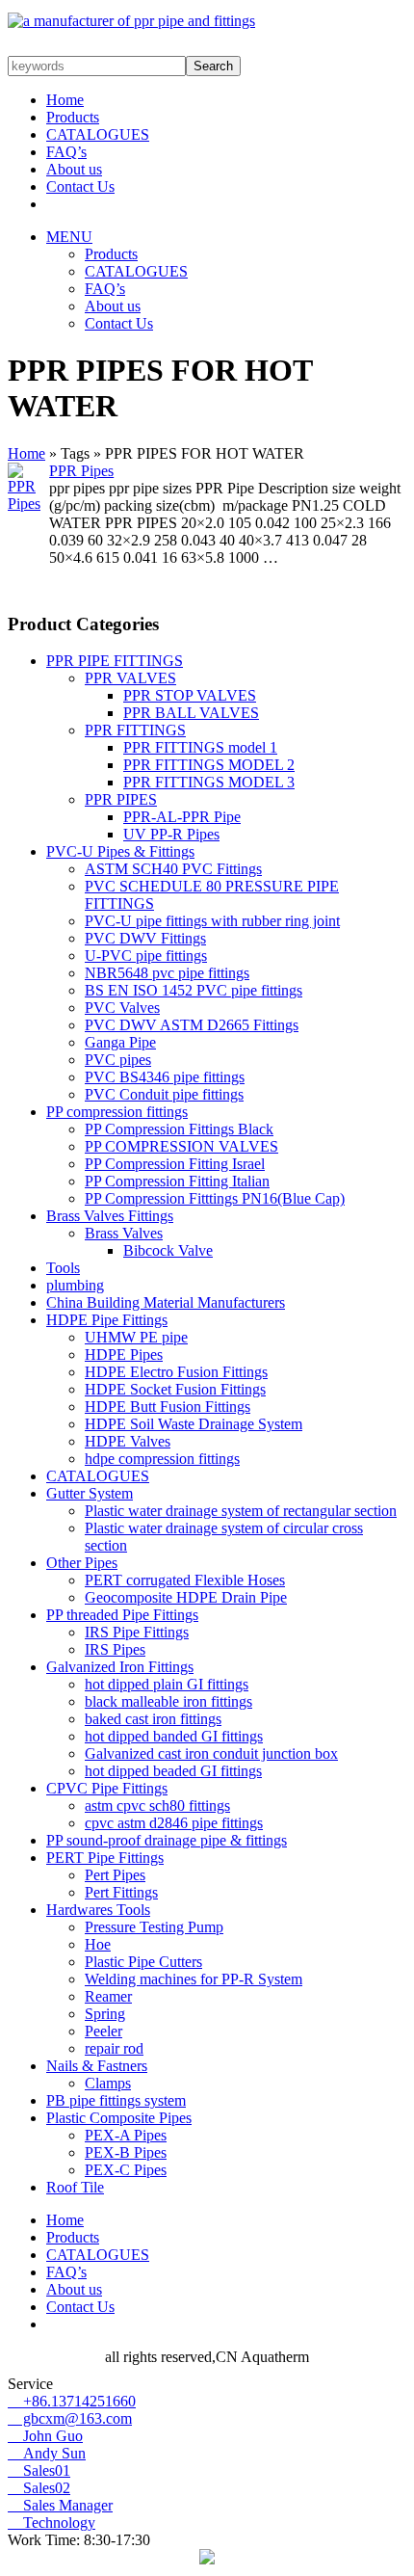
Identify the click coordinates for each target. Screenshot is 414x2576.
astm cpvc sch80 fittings (157, 1806)
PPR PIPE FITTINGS (115, 661)
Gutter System (90, 1493)
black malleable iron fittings (168, 1701)
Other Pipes (82, 1563)
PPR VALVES (130, 678)
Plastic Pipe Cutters (143, 1962)
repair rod (114, 2048)
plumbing (75, 1285)
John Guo (45, 2436)
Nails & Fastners (97, 2066)
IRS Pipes (115, 1649)
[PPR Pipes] (28, 504)
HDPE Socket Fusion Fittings (175, 1389)
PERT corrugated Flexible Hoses (185, 1580)
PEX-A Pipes (126, 2135)
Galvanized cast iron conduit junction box (211, 1753)
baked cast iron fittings (153, 1719)
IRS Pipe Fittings (137, 1632)
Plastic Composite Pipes (119, 2118)
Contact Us (80, 186)
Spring (105, 2014)
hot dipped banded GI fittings (174, 1736)
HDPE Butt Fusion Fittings (168, 1407)
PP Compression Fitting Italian (177, 1181)
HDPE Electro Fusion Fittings (176, 1372)
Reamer (108, 1996)
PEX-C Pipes (126, 2170)
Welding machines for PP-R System (194, 1979)
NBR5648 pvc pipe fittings (167, 973)
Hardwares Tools (98, 1910)
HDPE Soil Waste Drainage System (194, 1424)
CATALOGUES (98, 134)
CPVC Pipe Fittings (107, 1788)
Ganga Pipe (120, 1042)
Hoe (98, 1944)
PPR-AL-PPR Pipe (182, 817)
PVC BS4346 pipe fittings (165, 1077)
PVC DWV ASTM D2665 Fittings (192, 1025)
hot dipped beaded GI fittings (173, 1771)
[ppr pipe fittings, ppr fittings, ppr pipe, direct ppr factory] (131, 21)
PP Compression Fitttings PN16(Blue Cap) (215, 1198)
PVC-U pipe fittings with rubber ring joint (212, 921)
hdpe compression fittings (162, 1459)
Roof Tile (75, 2187)
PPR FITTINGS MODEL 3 (209, 782)
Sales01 (39, 2470)
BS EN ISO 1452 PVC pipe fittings (194, 990)
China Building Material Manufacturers (166, 1302)
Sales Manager (60, 2505)
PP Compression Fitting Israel (175, 1164)
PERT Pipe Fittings (105, 1858)
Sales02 (39, 2488)
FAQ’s (66, 152)
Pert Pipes (115, 1875)
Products (73, 117)
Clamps (108, 2083)
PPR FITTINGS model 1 (200, 747)
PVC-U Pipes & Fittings (120, 851)
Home (65, 100)
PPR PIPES (121, 799)
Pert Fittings (121, 1892)
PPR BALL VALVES (191, 713)
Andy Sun (47, 2453)
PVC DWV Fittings (145, 938)
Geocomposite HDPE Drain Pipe (186, 1597)
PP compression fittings (117, 1112)
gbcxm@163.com (70, 2418)
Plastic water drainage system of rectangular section (241, 1511)
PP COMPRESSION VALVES (181, 1146)
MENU (69, 237)
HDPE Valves (128, 1441)
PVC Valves (122, 1008)
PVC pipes (118, 1060)
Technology (52, 2523)
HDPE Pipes (124, 1354)
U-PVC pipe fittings (146, 956)
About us (74, 169)
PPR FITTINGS (135, 730)
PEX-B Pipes (126, 2152)
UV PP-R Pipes (171, 834)
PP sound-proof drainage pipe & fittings (167, 1840)
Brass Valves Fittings (110, 1216)
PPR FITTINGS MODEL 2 (209, 765)
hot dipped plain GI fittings (167, 1684)
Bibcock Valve (168, 1250)
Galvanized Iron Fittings (120, 1667)
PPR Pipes (81, 471)
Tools (63, 1268)
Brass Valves (124, 1233)
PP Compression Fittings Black (179, 1129)
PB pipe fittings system (116, 2100)
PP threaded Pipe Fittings (122, 1615)
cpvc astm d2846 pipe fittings (174, 1823)
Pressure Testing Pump (154, 1927)
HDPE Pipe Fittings (107, 1320)
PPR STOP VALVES (190, 695)
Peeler (103, 2031)
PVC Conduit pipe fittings (164, 1094)
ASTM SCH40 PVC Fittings (173, 869)
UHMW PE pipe (136, 1337)
